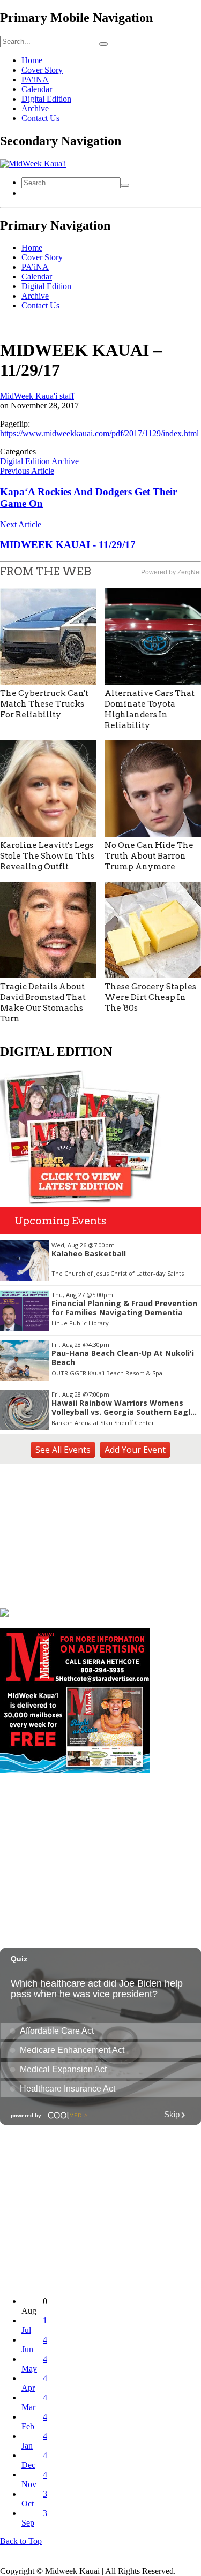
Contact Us (40, 118)
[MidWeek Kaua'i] (33, 164)
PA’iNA (35, 79)
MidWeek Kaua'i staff (37, 396)
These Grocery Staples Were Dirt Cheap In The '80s (150, 997)
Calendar (37, 89)
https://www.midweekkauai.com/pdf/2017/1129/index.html (99, 433)
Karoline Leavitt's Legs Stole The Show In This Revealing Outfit (47, 856)
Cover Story (42, 70)
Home (32, 60)
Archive (35, 108)
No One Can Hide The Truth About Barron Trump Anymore (149, 856)
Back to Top (21, 2541)
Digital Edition (46, 99)
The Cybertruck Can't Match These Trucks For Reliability (44, 704)
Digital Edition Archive (39, 461)
